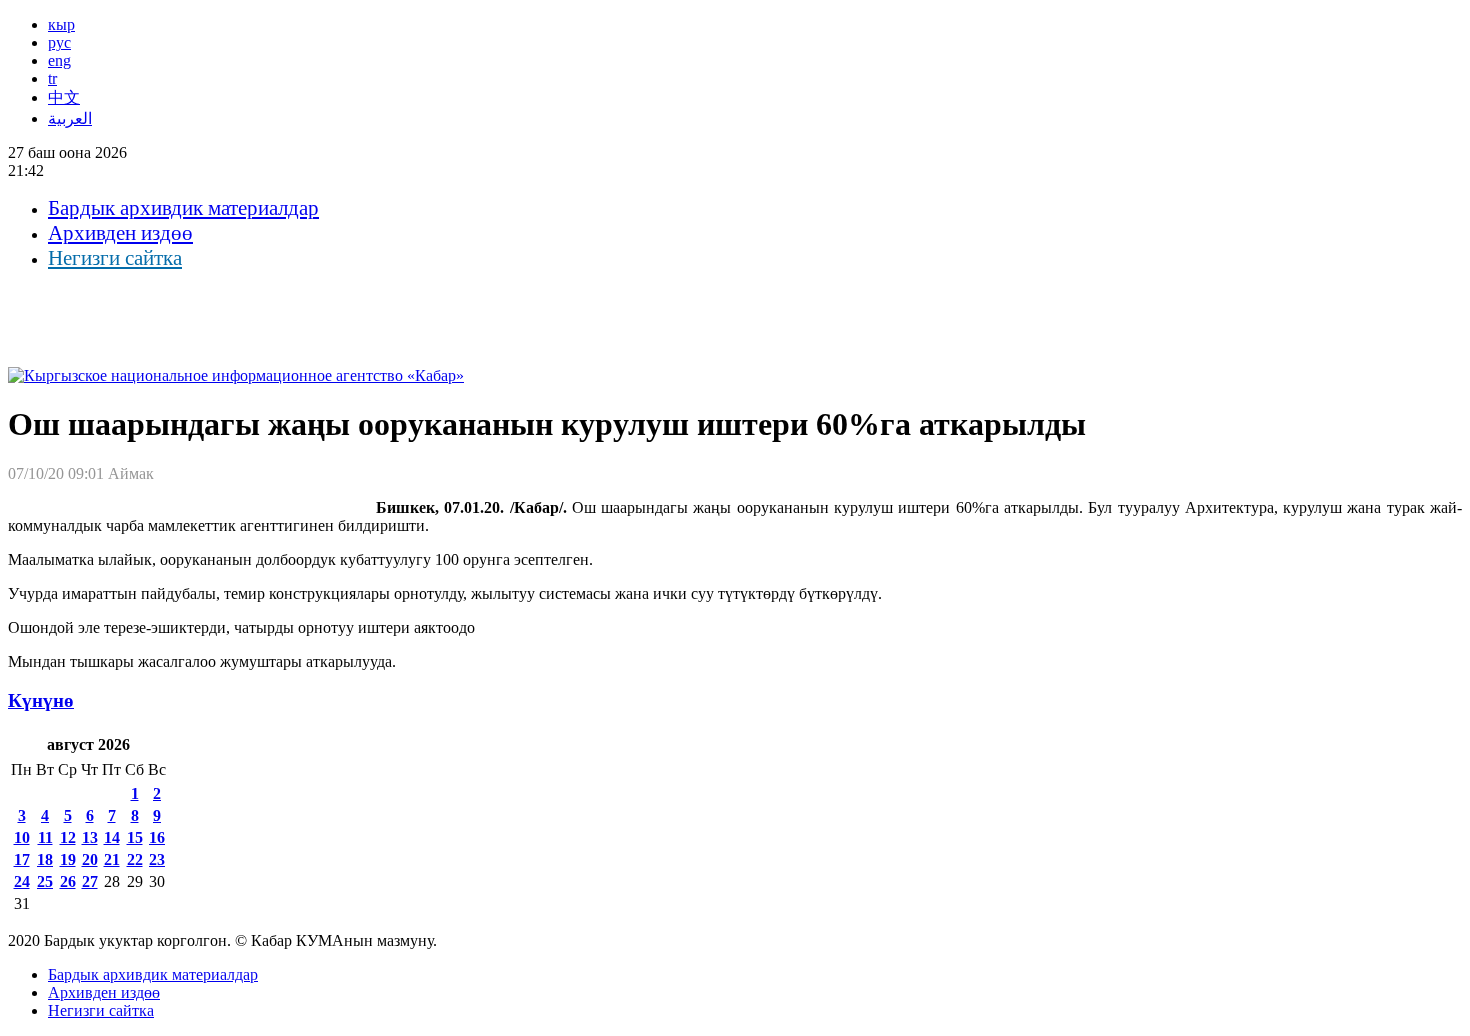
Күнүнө (41, 700)
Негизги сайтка (115, 258)
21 (112, 859)
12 (68, 837)
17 (22, 859)
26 (68, 881)
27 (90, 881)
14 (112, 837)
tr (52, 78)
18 (45, 859)
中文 (64, 97)
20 (90, 859)
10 (22, 837)
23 (157, 859)
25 (45, 881)
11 (45, 837)
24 (22, 881)
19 (68, 859)
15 (135, 837)
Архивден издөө (120, 233)
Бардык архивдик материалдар (183, 208)
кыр (61, 24)
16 (157, 837)
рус (59, 42)
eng (59, 60)
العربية (70, 118)
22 (135, 859)
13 (90, 837)
